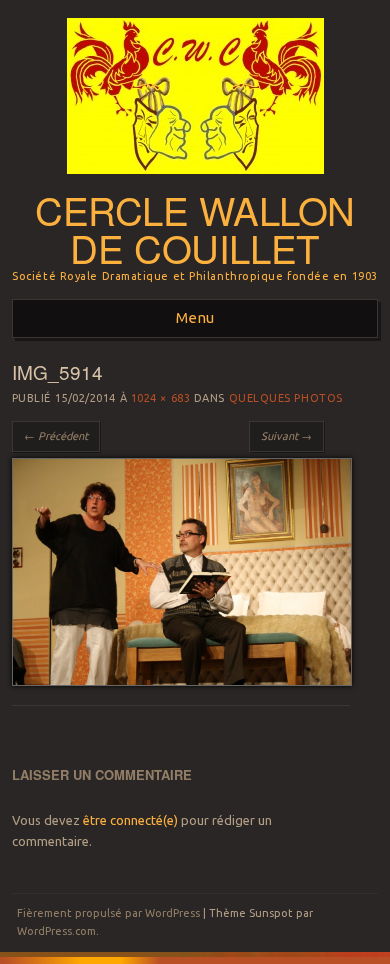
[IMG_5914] (182, 681)
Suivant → (286, 436)
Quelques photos (286, 398)
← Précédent (56, 436)
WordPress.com (56, 931)
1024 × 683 (161, 398)
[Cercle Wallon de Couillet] (195, 180)
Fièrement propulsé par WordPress (108, 913)
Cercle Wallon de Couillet (195, 229)
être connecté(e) (130, 820)
